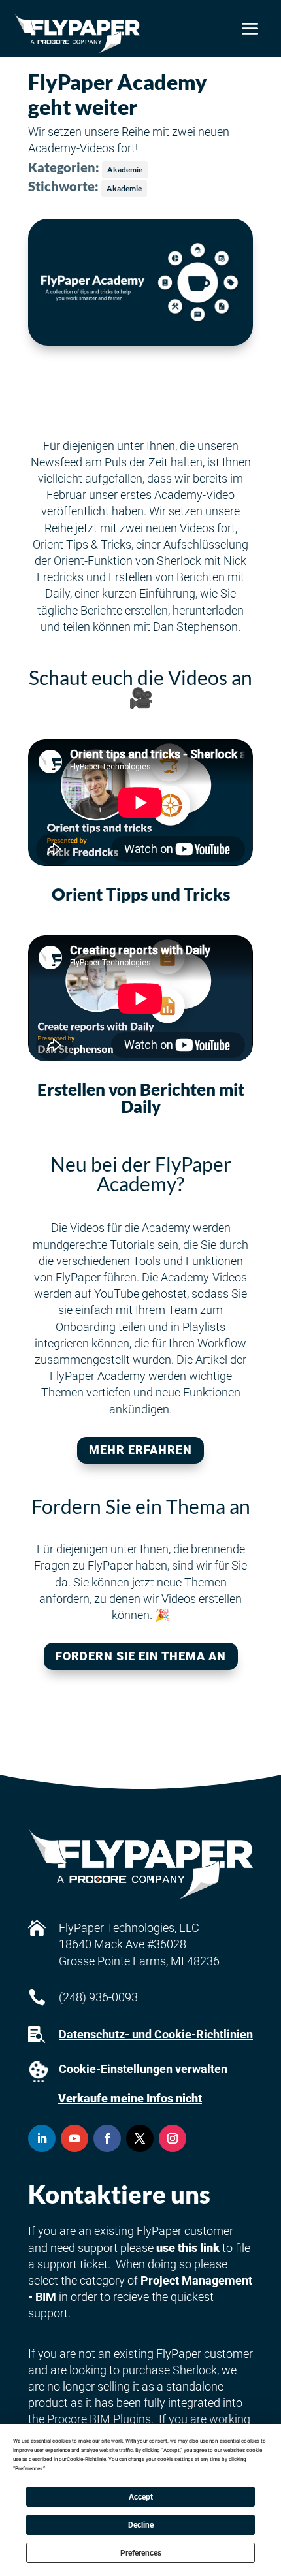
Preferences (141, 2553)
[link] (77, 33)
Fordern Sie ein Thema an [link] (141, 1656)
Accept (141, 2497)
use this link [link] (188, 2248)
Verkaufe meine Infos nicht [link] (130, 2098)
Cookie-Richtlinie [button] (86, 2459)
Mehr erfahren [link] (140, 1450)
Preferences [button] (29, 2469)
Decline (141, 2525)
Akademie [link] (125, 169)
